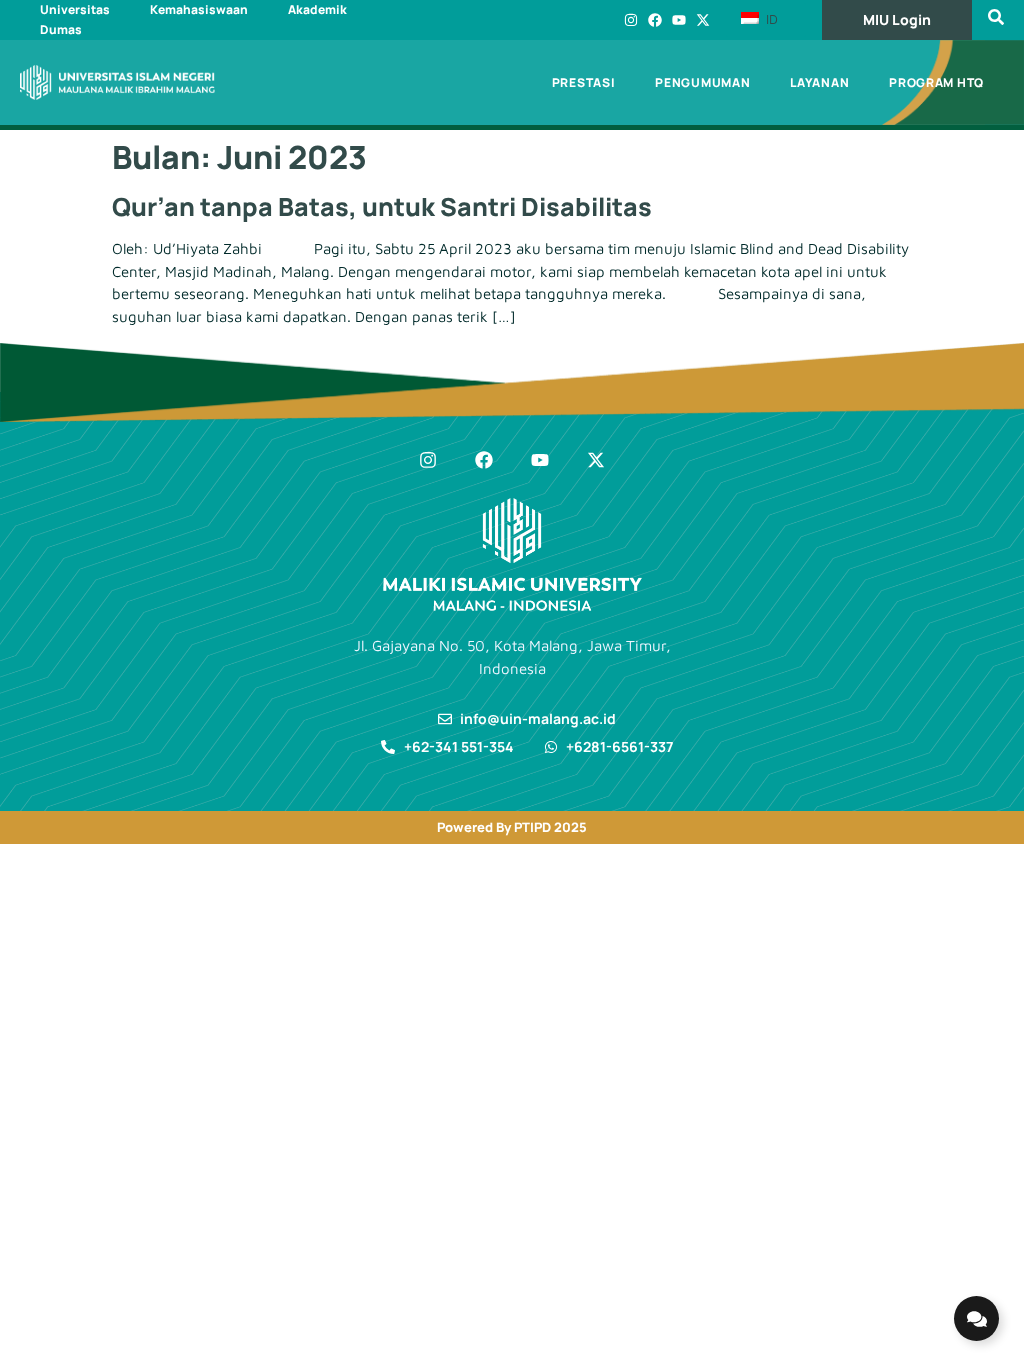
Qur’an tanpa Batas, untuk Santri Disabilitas (382, 206)
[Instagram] (631, 20)
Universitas (75, 9)
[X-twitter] (703, 20)
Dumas (61, 29)
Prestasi (584, 82)
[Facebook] (655, 20)
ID (770, 19)
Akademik (317, 9)
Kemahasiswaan (199, 9)
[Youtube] (679, 20)
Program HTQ (936, 82)
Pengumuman (702, 82)
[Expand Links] (976, 1318)
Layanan (819, 82)
